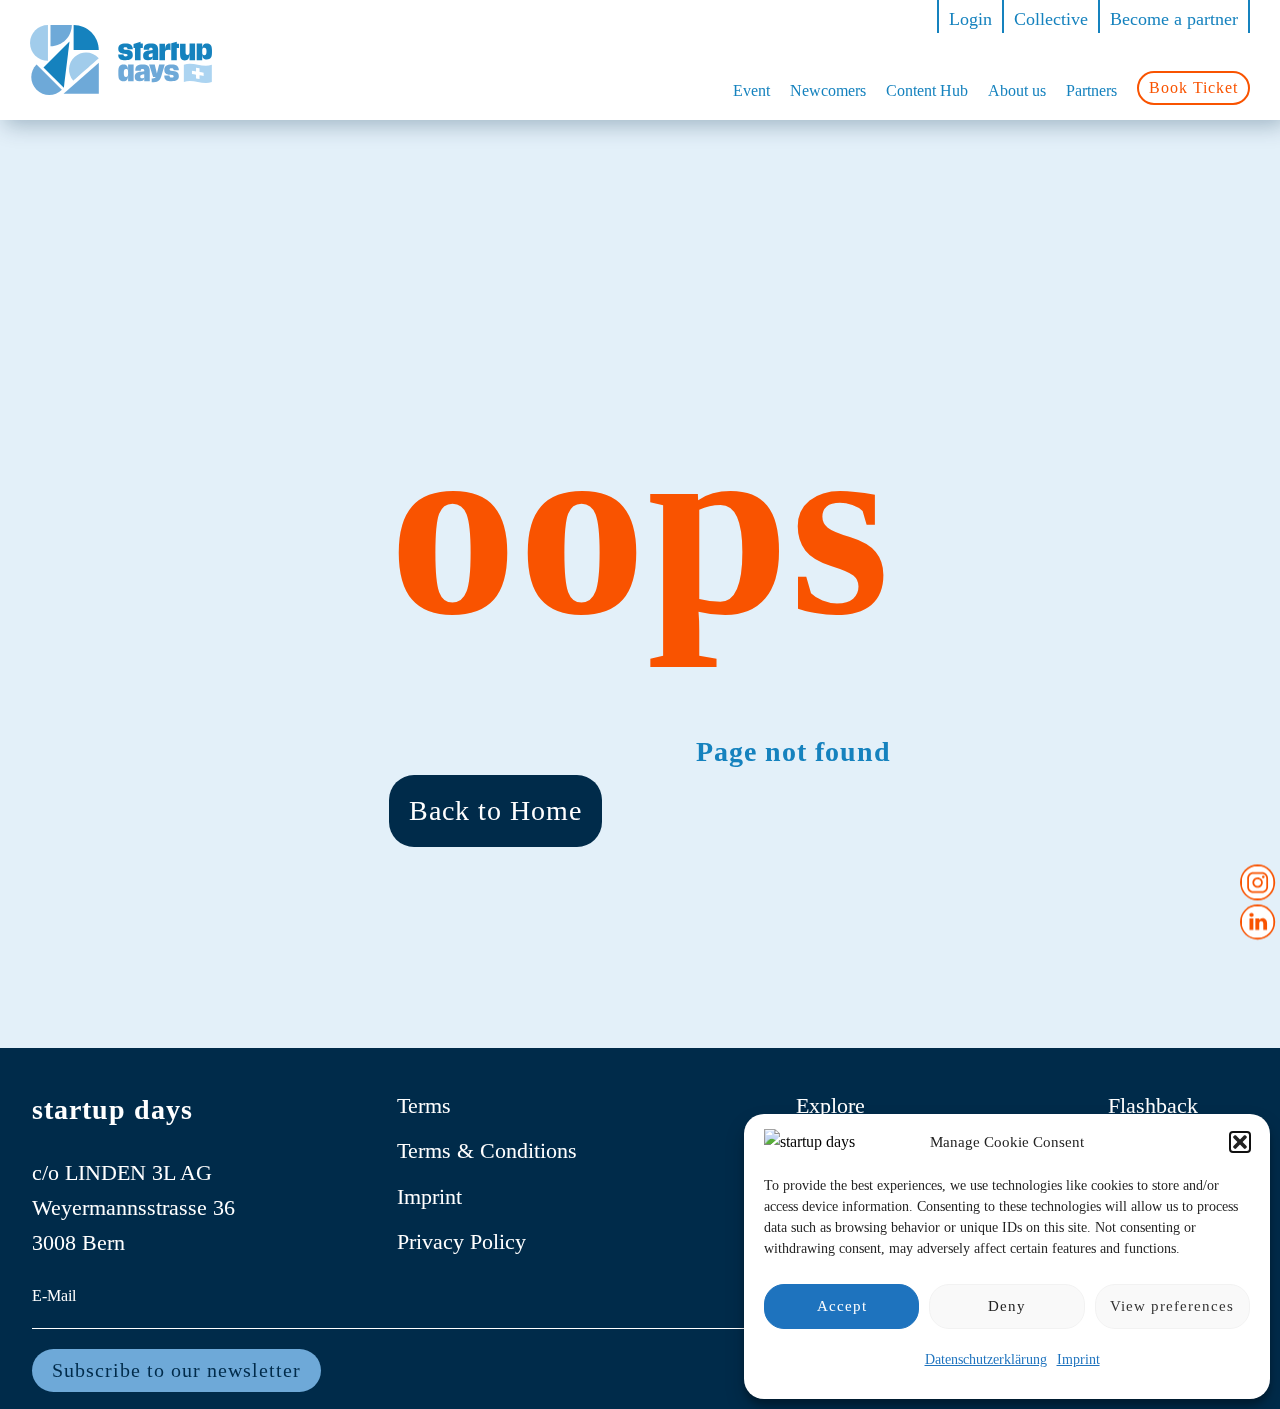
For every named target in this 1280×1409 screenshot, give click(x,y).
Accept (842, 1306)
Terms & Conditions (487, 1150)
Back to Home (495, 810)
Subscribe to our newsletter (176, 1370)
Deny (1007, 1306)
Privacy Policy (461, 1241)
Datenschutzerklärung (986, 1359)
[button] (1240, 1142)
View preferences (1172, 1306)
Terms (424, 1105)
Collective (1051, 19)
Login (970, 19)
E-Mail (54, 1295)
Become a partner (1174, 19)
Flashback (1153, 1105)
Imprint (1078, 1359)
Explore (830, 1105)
